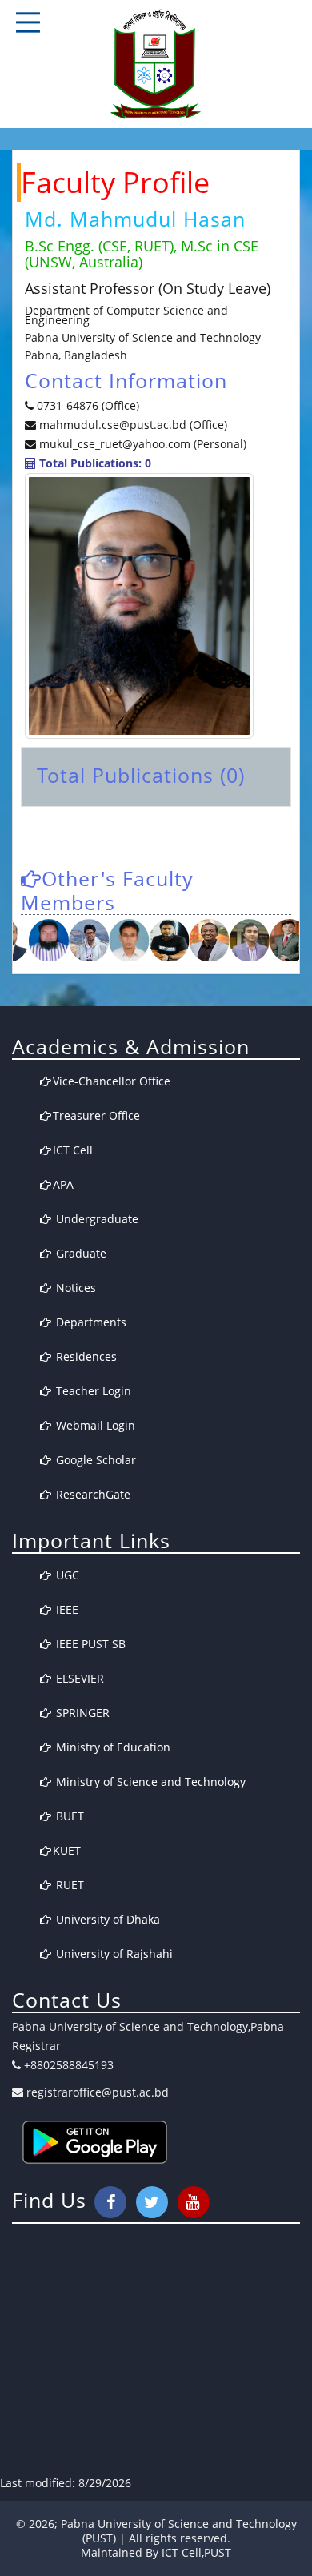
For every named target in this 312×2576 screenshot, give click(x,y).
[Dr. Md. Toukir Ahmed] (85, 941)
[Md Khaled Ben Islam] (125, 941)
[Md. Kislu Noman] (206, 941)
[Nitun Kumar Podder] (286, 941)
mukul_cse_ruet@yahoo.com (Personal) (143, 444)
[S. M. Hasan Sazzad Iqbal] (45, 941)
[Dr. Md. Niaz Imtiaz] (246, 941)
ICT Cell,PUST (196, 2552)
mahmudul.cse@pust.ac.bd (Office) (132, 425)
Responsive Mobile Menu (28, 22)
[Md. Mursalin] (166, 941)
